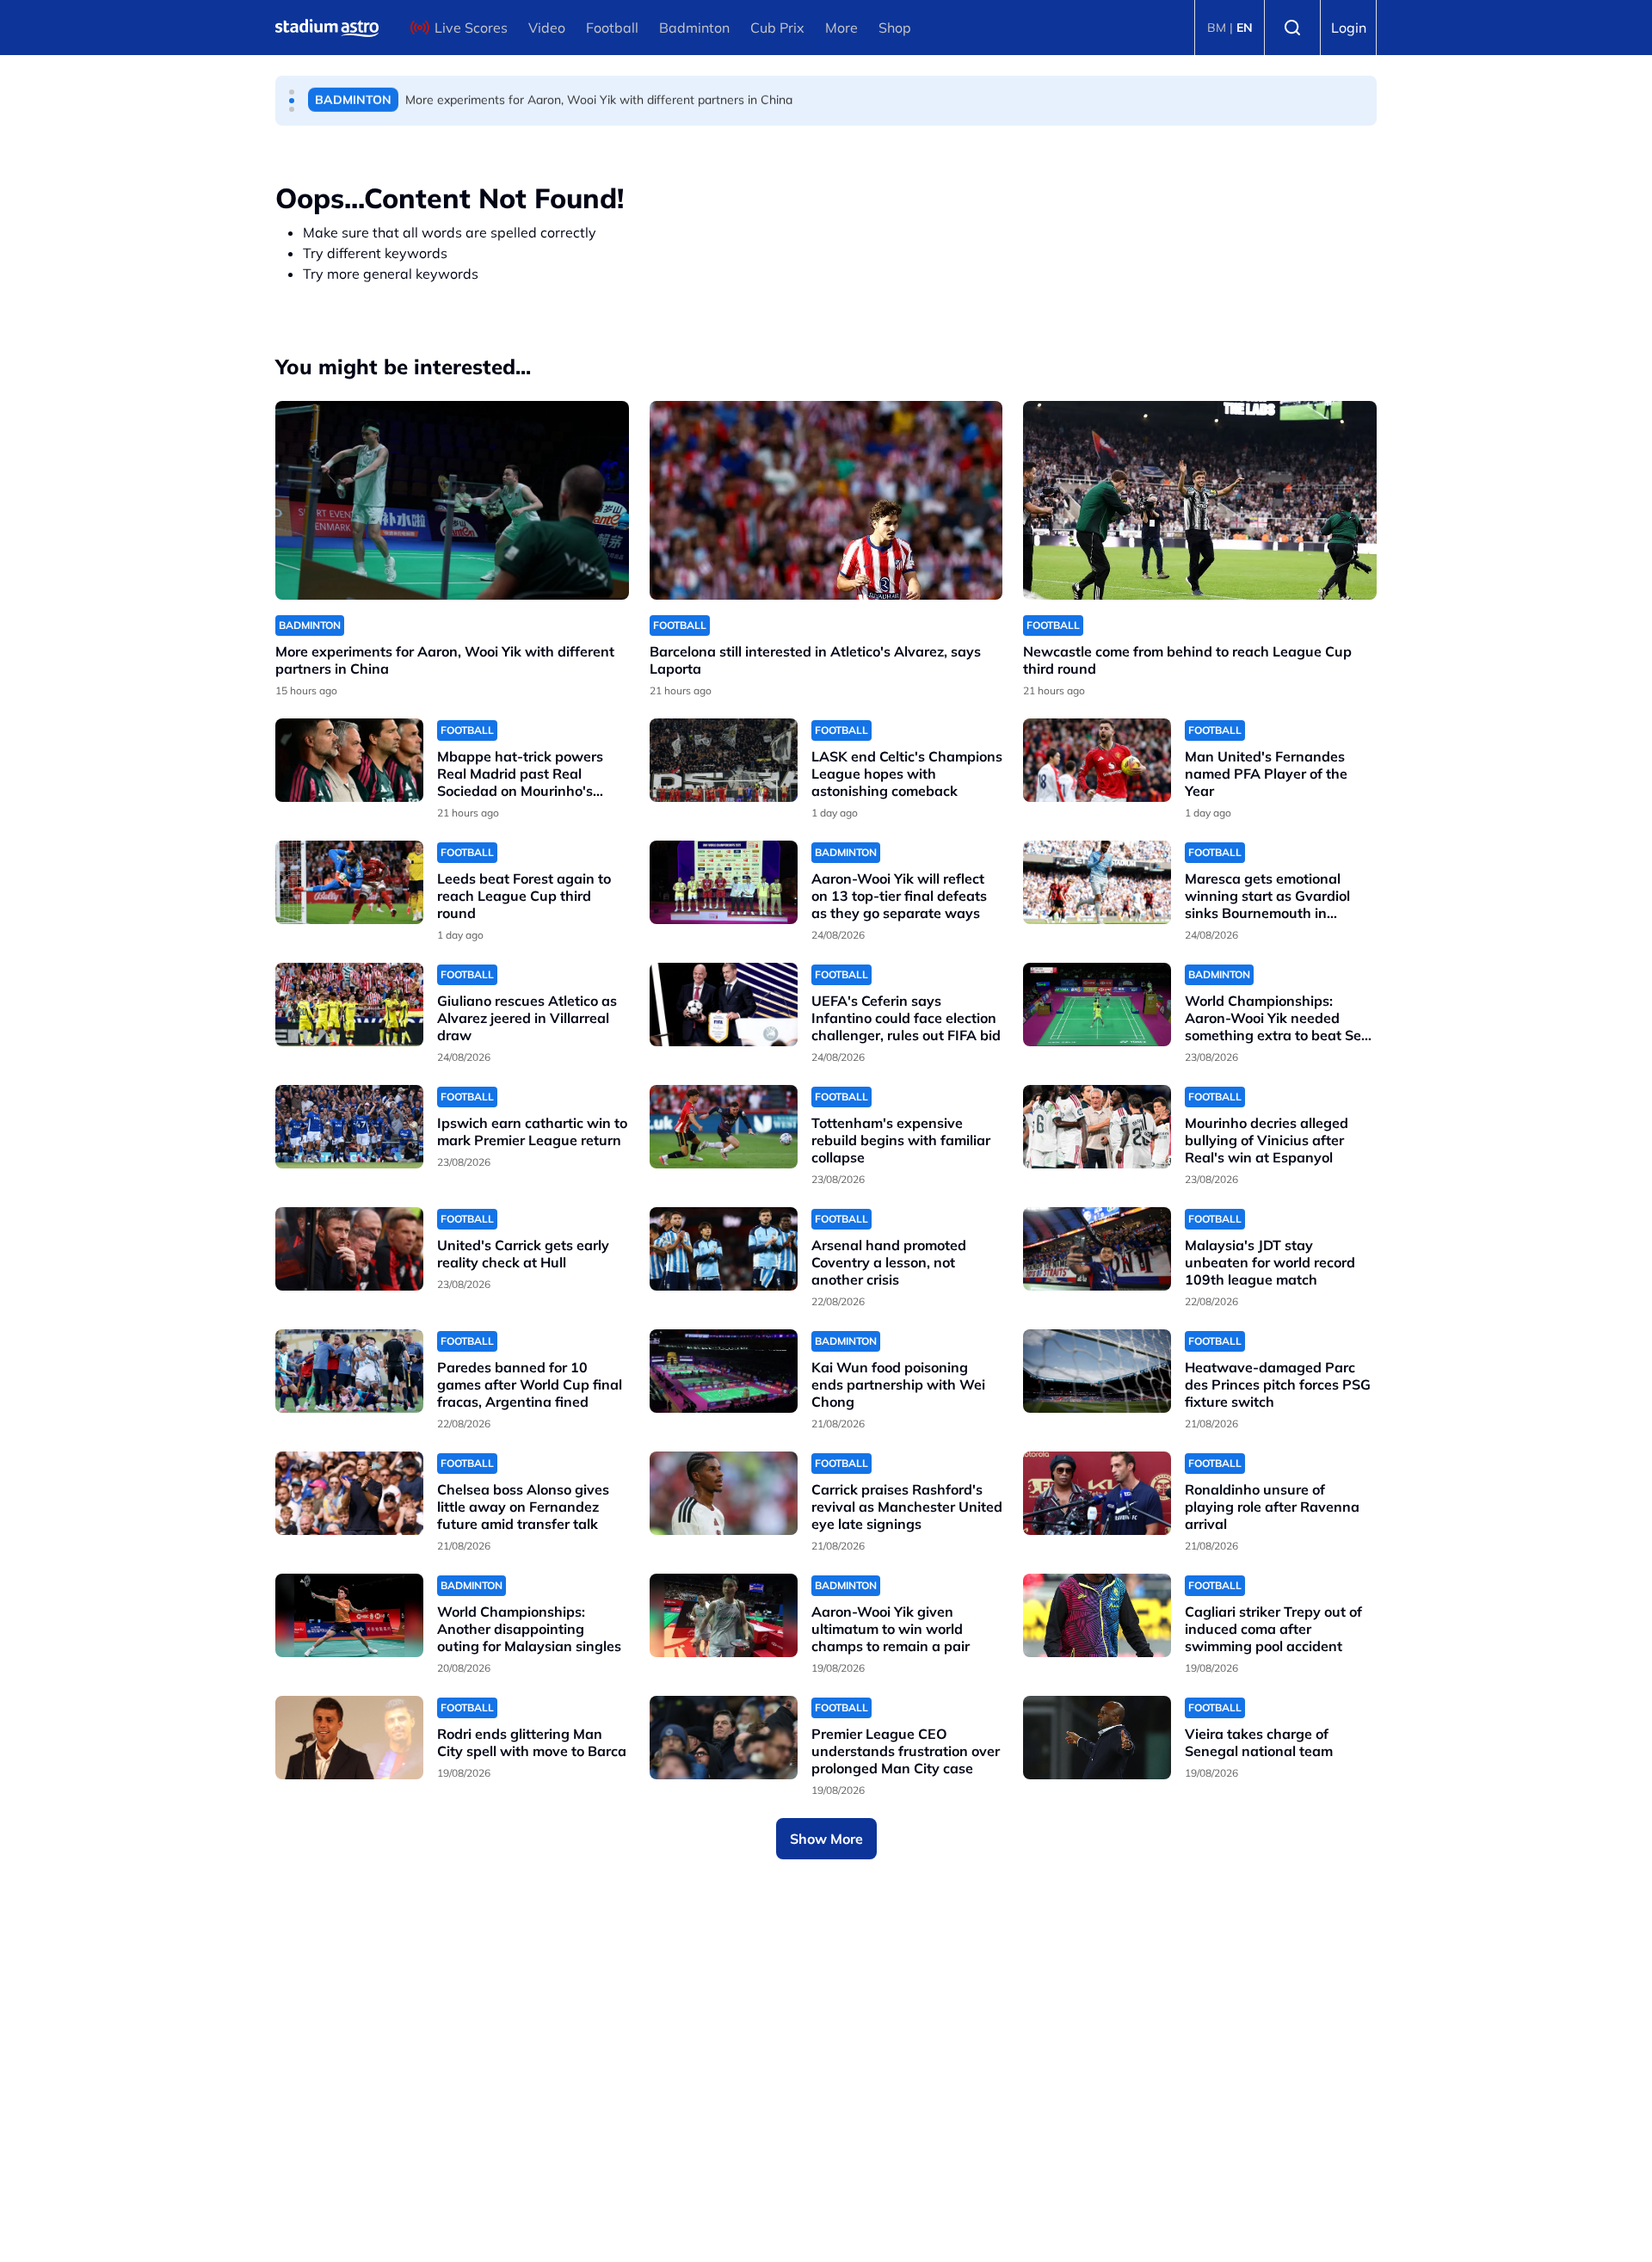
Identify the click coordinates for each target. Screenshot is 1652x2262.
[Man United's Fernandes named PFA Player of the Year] (1097, 760)
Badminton (694, 28)
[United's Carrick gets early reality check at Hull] (349, 1249)
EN (1245, 28)
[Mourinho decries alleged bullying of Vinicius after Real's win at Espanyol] (1097, 1127)
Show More (826, 1839)
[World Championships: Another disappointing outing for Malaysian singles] (349, 1615)
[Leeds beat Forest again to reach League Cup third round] (349, 882)
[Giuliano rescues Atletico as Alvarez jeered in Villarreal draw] (349, 1005)
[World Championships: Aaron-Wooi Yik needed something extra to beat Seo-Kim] (1097, 1005)
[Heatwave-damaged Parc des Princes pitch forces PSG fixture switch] (1097, 1371)
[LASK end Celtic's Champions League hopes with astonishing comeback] (724, 760)
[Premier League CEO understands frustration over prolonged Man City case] (724, 1738)
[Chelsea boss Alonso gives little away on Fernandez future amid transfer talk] (349, 1493)
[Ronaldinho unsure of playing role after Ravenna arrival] (1097, 1493)
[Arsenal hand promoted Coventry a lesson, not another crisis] (724, 1249)
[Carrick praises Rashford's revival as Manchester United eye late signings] (724, 1493)
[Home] (327, 28)
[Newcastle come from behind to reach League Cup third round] (1200, 500)
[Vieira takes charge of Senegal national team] (1097, 1738)
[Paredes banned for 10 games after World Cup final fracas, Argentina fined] (349, 1371)
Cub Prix (777, 28)
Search (1292, 28)
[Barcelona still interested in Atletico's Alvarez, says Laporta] (826, 500)
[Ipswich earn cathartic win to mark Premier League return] (349, 1127)
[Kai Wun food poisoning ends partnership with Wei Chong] (724, 1371)
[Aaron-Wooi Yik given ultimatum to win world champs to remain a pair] (724, 1615)
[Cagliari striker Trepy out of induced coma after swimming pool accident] (1097, 1615)
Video (547, 28)
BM (1217, 28)
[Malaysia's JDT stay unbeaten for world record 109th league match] (1097, 1249)
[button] (292, 92)
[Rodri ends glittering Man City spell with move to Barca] (349, 1738)
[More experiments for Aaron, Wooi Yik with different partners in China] (452, 500)
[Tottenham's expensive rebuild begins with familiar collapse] (724, 1127)
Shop (895, 28)
